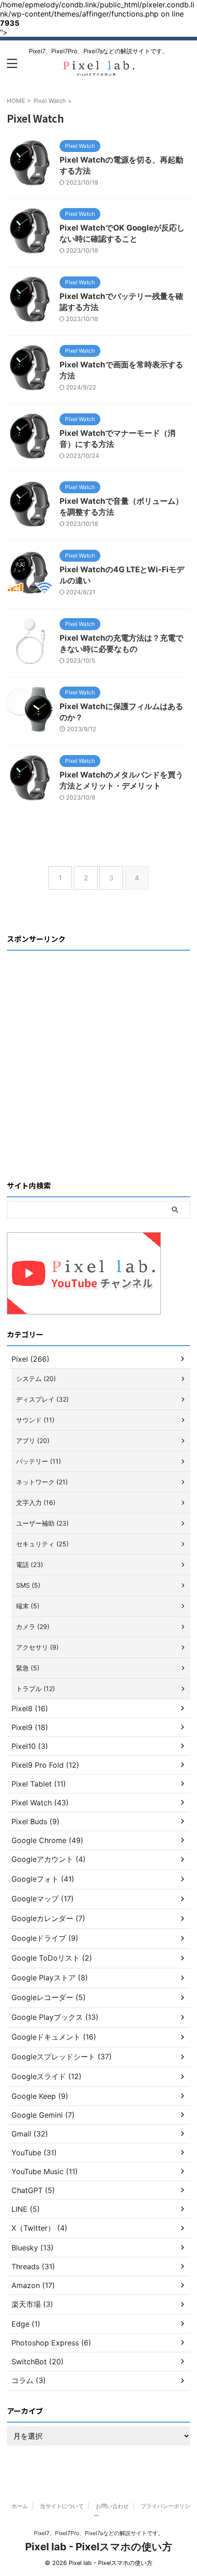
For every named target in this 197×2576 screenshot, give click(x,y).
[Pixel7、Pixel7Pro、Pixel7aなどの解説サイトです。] (98, 72)
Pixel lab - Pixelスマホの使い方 (99, 2547)
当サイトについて (62, 2506)
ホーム (20, 2506)
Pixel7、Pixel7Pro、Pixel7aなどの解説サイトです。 (99, 2533)
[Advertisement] (98, 1053)
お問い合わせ (112, 2506)
